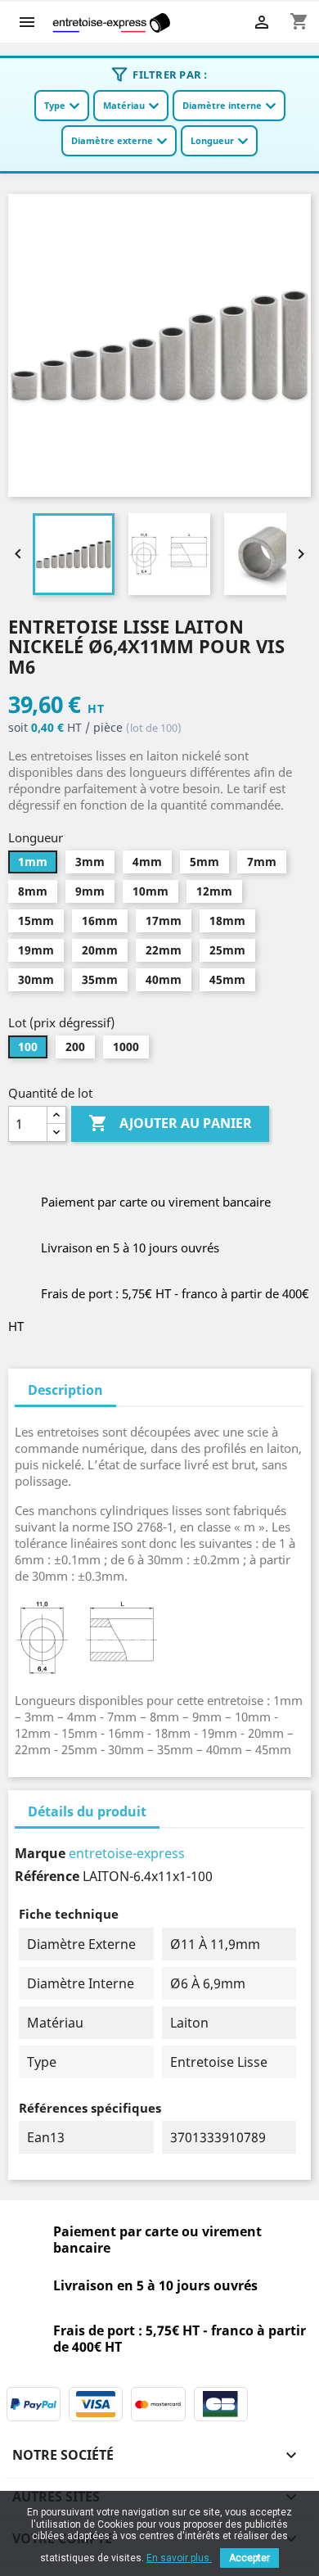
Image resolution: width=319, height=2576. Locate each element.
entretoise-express (127, 1853)
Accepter (249, 2558)
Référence (47, 1876)
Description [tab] (65, 1390)
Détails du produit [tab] (87, 1811)
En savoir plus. (179, 2558)
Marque (40, 1853)
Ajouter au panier (170, 1123)
